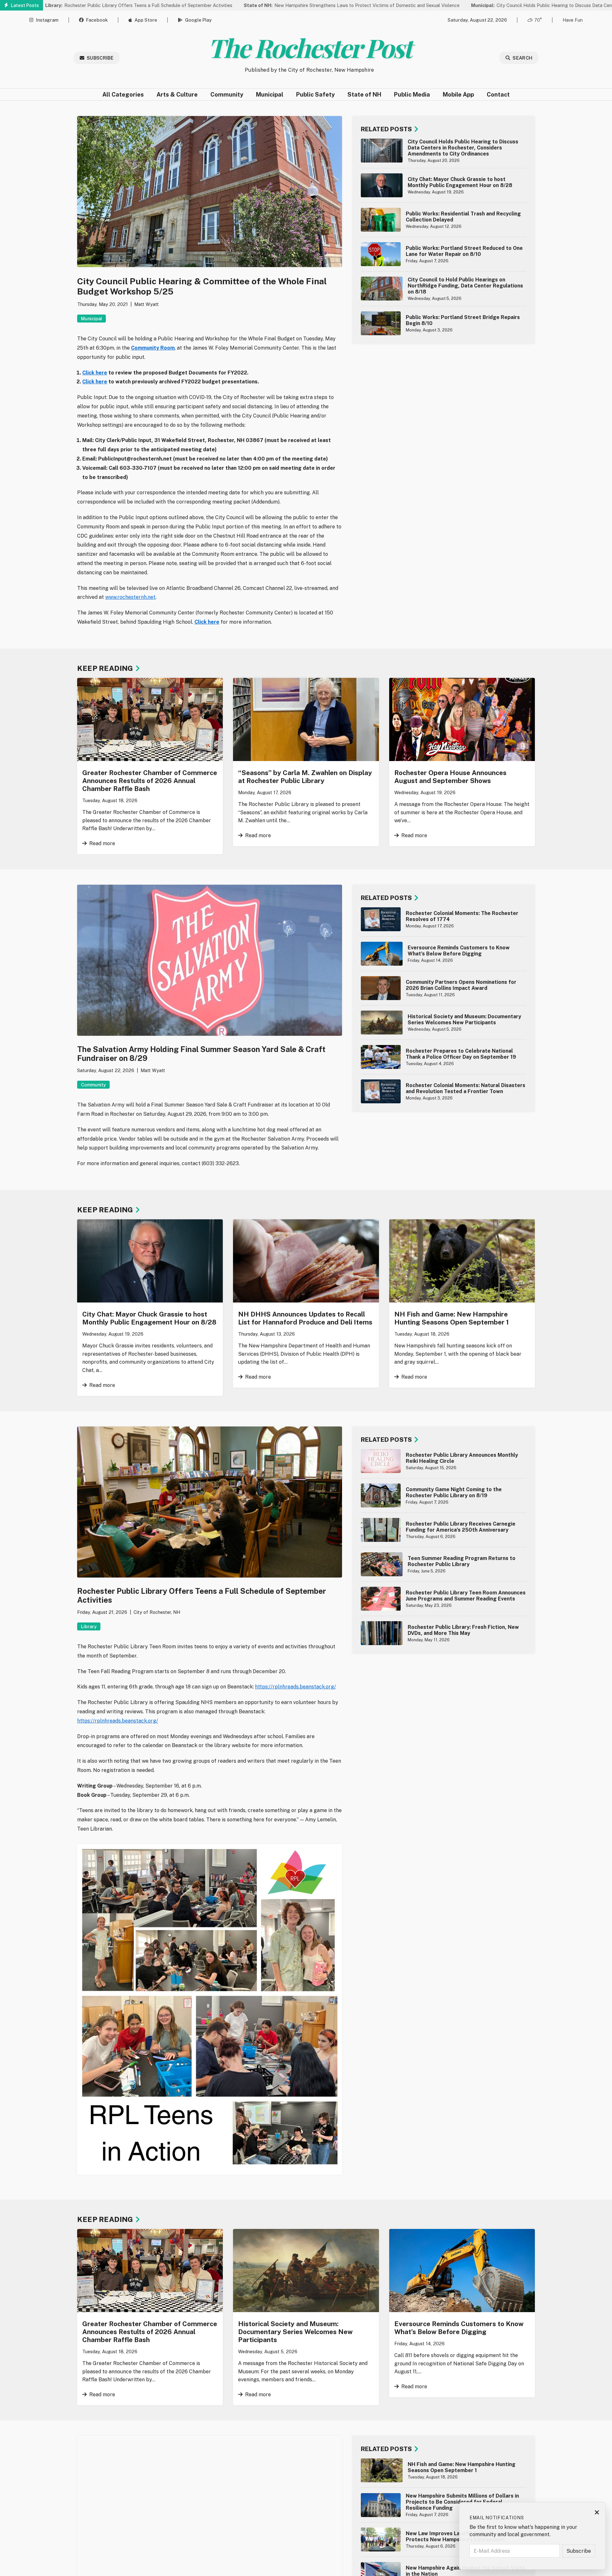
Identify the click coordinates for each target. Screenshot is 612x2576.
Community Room (153, 348)
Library (89, 1626)
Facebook (97, 20)
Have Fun (573, 20)
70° (538, 20)
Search (522, 58)
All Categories (123, 94)
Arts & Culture (177, 94)
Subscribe (100, 58)
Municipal (270, 94)
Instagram (47, 20)
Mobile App (458, 94)
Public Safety (315, 94)
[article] (444, 151)
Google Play (198, 20)
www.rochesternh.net (130, 597)
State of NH (364, 94)
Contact (498, 94)
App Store (146, 20)
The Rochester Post (309, 47)
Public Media (412, 94)
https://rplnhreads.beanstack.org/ (295, 1687)
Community (227, 94)
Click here (207, 622)
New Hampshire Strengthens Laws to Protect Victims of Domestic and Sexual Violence (271, 5)
